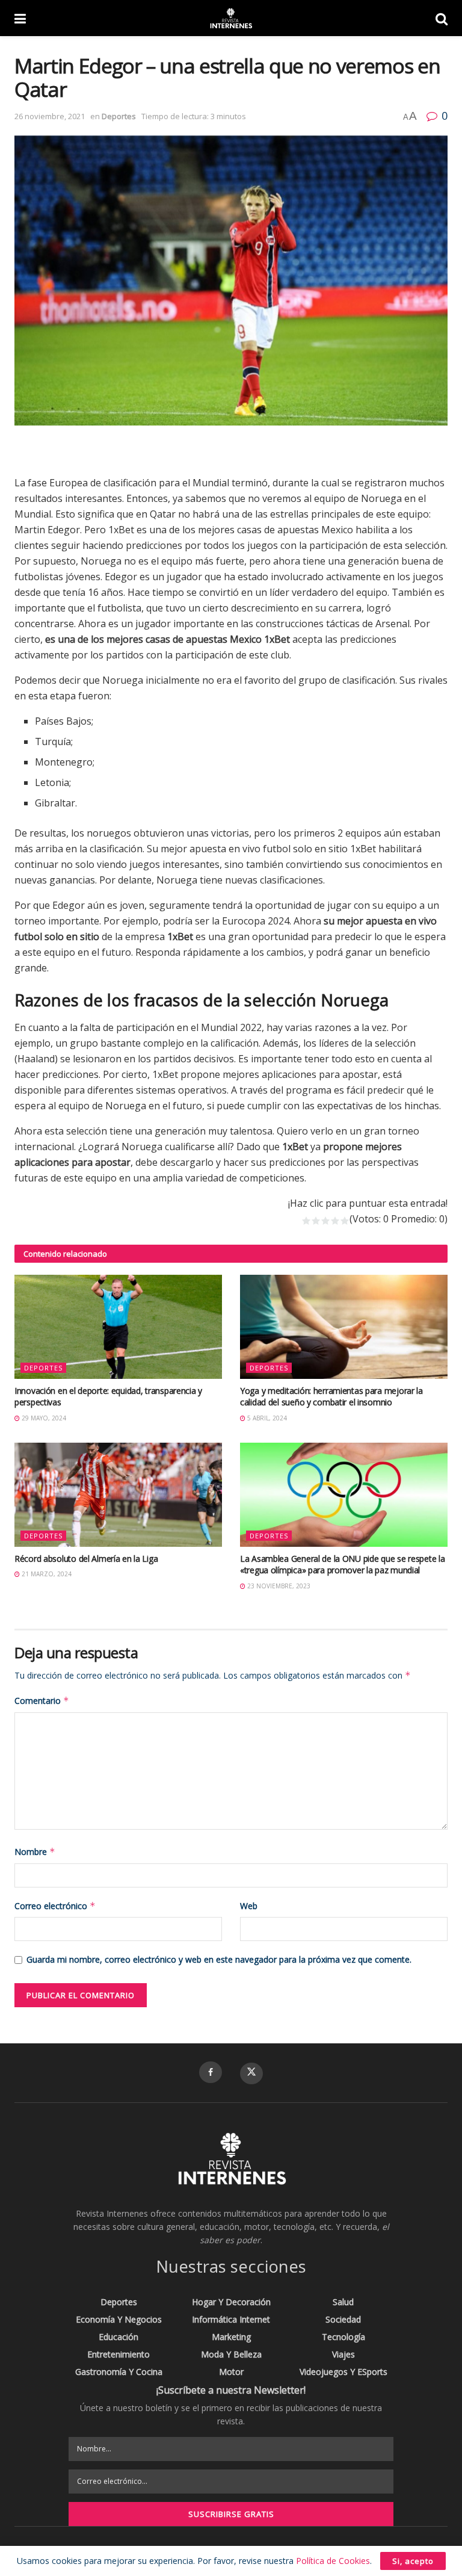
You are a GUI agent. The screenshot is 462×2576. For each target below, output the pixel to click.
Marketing (231, 2337)
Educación (119, 2337)
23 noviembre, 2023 (278, 1586)
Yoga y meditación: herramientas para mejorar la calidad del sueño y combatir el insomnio (331, 1397)
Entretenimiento (119, 2354)
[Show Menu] (20, 18)
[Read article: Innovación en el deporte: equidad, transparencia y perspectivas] (118, 1327)
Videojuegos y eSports (343, 2372)
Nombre (35, 1852)
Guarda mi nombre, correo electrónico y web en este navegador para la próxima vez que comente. (219, 1959)
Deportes (119, 116)
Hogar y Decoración (231, 2302)
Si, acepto (413, 2561)
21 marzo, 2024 (46, 1574)
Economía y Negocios (119, 2319)
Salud (343, 2302)
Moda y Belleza (231, 2354)
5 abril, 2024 (266, 1418)
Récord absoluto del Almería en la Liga (86, 1559)
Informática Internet (231, 2319)
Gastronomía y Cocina (119, 2372)
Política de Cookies (333, 2561)
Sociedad (343, 2319)
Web (249, 1906)
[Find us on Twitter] (251, 2073)
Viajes (343, 2354)
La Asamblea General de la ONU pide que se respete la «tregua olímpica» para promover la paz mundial (342, 1565)
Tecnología (343, 2337)
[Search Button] (442, 18)
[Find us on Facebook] (211, 2072)
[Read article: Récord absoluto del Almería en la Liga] (118, 1495)
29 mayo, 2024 (43, 1418)
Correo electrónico (55, 1906)
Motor (231, 2372)
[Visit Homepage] (230, 18)
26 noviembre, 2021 (50, 116)
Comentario (42, 1701)
